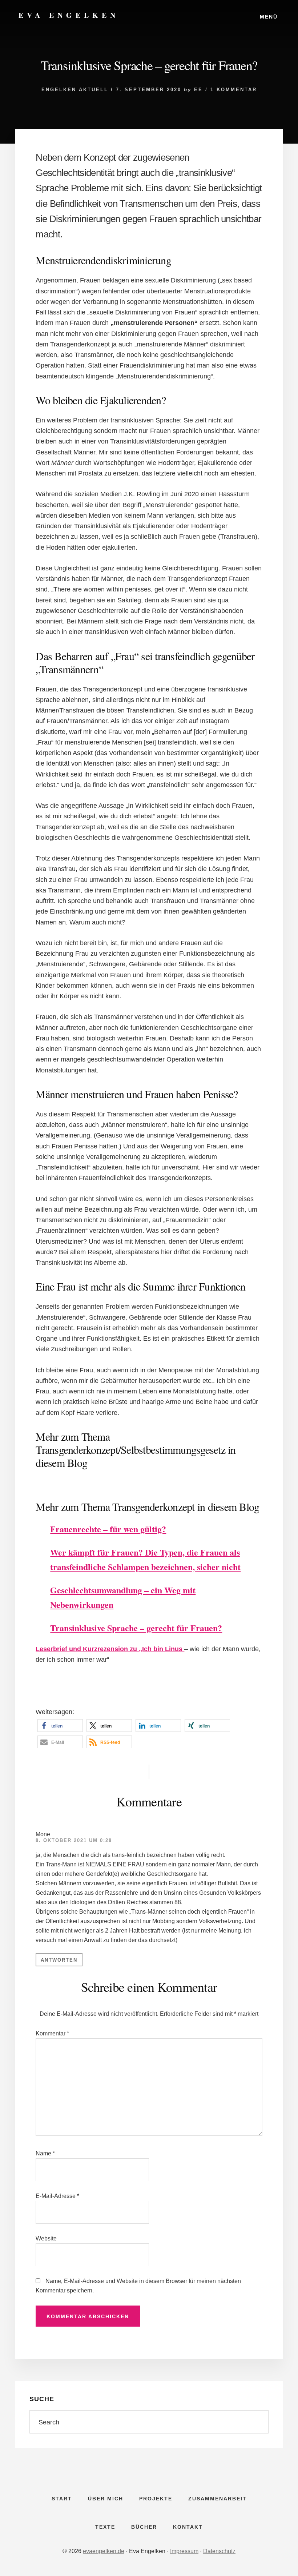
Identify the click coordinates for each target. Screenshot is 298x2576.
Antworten (59, 1960)
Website (46, 2238)
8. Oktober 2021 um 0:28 (74, 1840)
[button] (60, 1726)
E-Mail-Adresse (57, 2196)
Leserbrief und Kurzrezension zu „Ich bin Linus (110, 1649)
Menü (269, 17)
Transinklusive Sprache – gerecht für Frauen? (136, 1628)
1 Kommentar (234, 90)
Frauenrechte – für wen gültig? (108, 1529)
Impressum (184, 2551)
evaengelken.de (104, 2551)
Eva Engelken (69, 15)
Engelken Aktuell (75, 90)
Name (45, 2153)
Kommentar (52, 2033)
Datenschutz (219, 2551)
